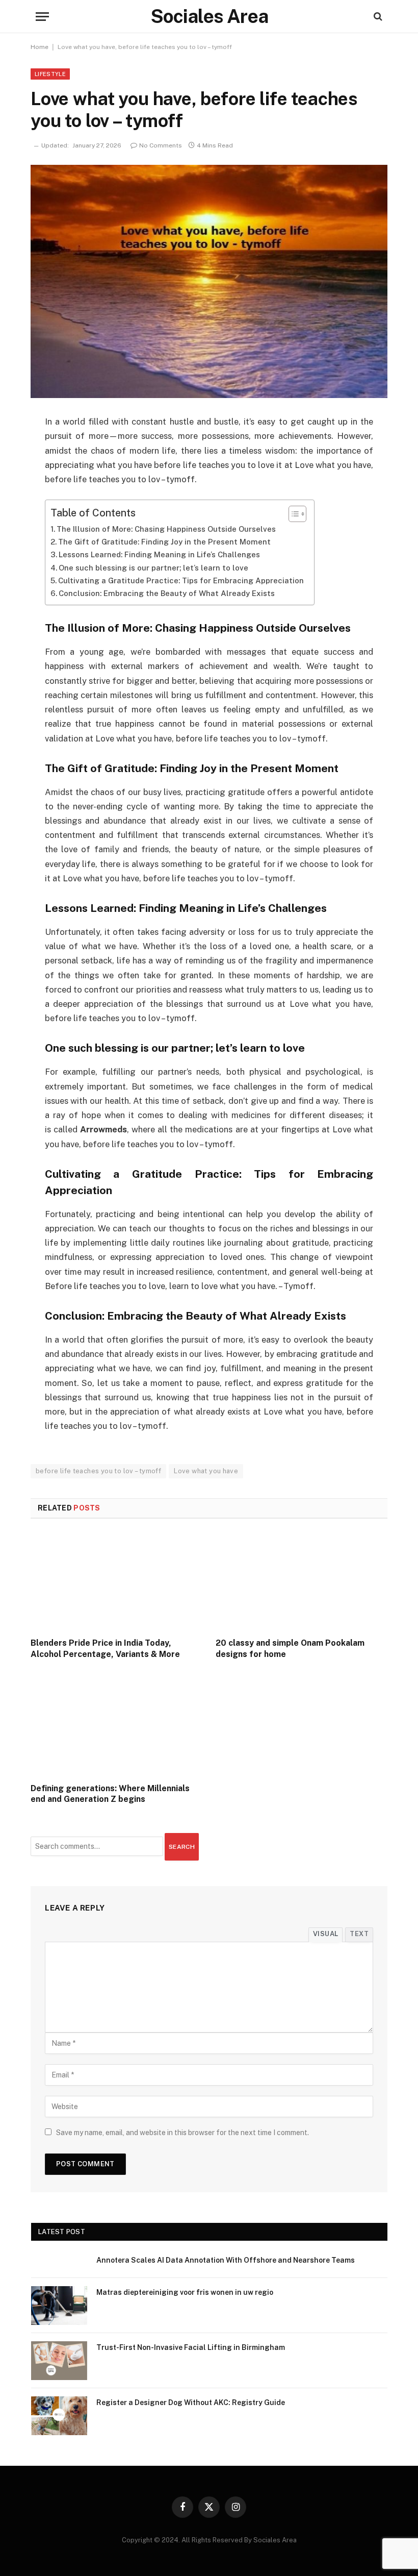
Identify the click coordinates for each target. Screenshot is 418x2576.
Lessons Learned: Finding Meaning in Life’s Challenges (159, 554)
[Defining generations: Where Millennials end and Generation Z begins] (116, 1726)
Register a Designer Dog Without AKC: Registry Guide (191, 2402)
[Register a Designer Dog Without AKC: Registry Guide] (59, 2416)
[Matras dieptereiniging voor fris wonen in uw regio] (59, 2306)
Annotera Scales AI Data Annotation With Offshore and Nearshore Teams (226, 2260)
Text (359, 1934)
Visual (325, 1934)
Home (40, 47)
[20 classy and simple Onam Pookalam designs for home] (302, 1581)
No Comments (161, 145)
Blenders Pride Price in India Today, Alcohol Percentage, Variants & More (105, 1649)
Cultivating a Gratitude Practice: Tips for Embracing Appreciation (181, 580)
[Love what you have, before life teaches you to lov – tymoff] (209, 281)
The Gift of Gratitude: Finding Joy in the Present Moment (164, 542)
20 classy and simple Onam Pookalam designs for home (290, 1649)
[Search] (377, 17)
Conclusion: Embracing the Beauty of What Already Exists (167, 593)
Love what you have (206, 1471)
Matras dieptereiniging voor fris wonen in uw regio (185, 2292)
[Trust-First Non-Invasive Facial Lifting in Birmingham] (59, 2361)
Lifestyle (50, 74)
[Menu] (42, 17)
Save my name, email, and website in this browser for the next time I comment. (182, 2133)
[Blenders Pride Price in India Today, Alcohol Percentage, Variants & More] (116, 1581)
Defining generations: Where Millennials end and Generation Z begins (110, 1794)
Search (182, 1847)
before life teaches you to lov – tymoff (98, 1471)
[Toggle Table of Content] (292, 514)
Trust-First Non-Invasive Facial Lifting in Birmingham (191, 2347)
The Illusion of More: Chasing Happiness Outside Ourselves (166, 529)
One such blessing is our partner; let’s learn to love (153, 568)
